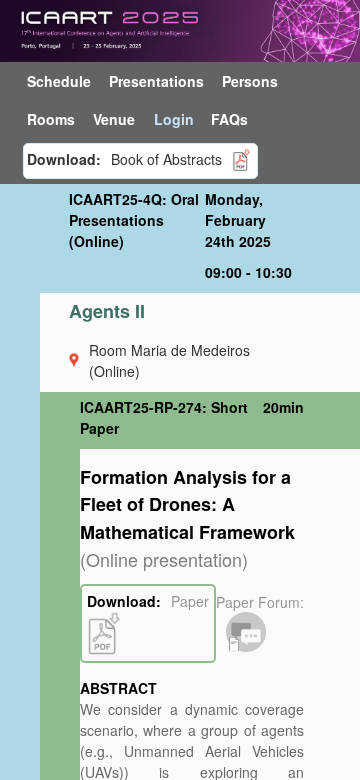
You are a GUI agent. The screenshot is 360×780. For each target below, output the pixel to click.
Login (174, 119)
